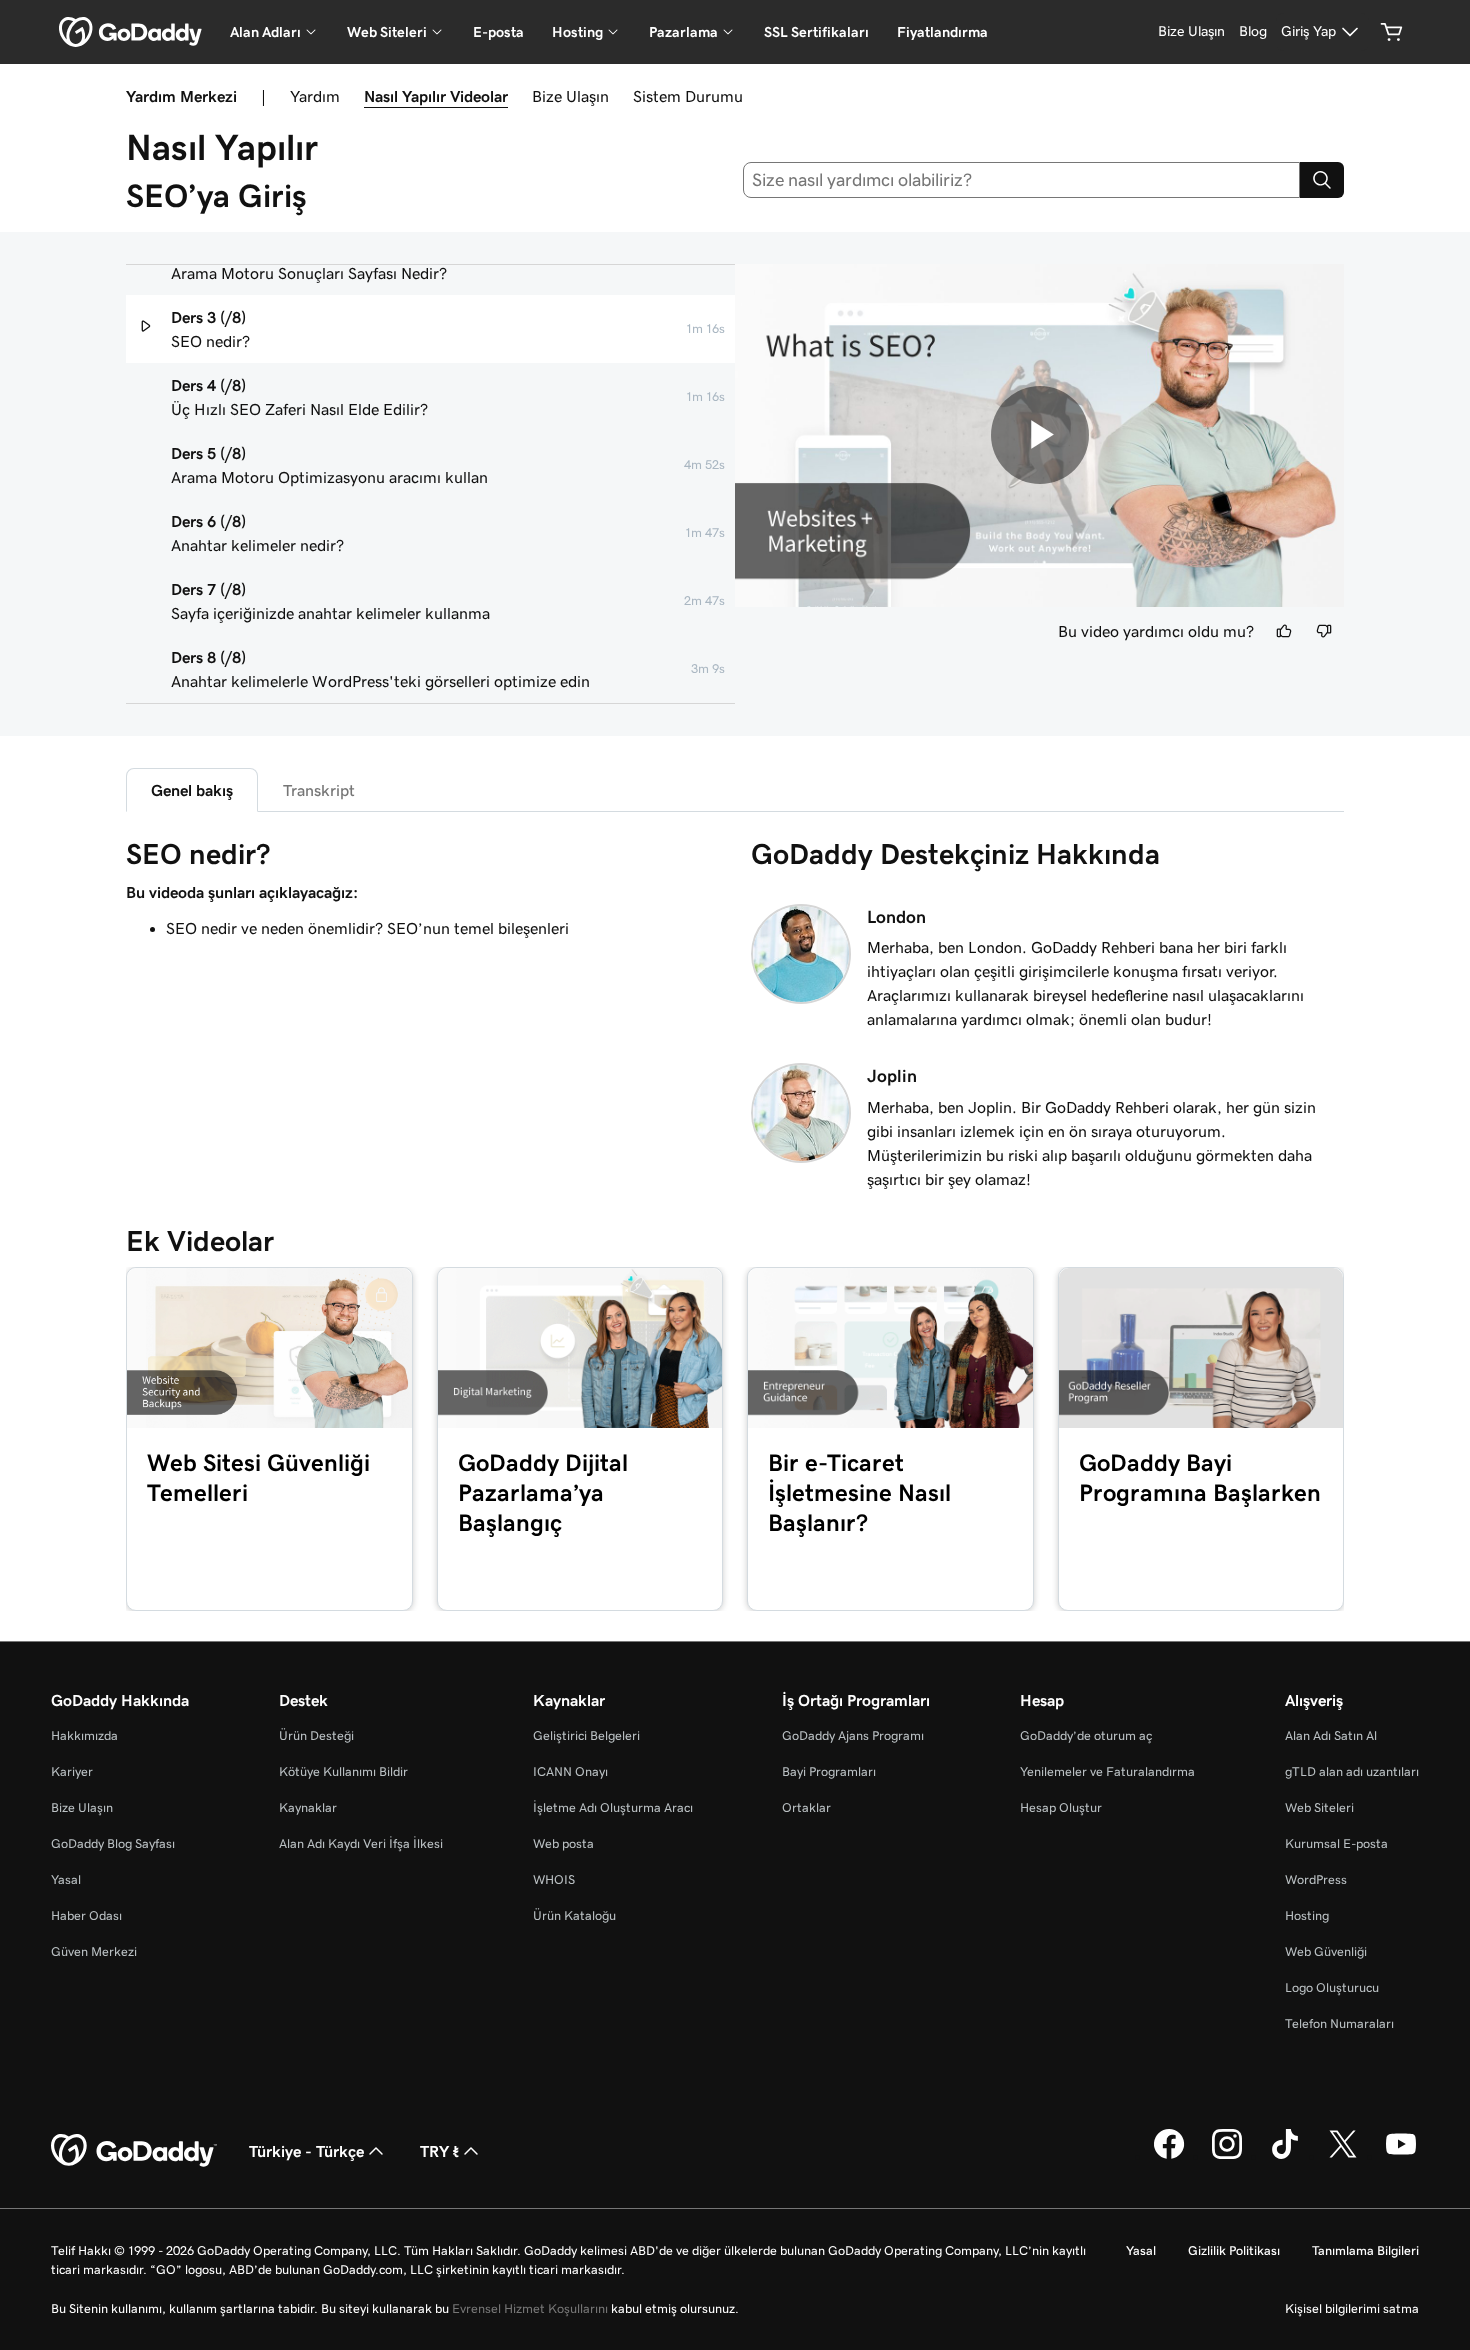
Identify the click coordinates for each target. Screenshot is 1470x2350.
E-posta (498, 32)
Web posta (563, 1843)
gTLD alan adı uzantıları (1352, 1771)
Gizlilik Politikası (1234, 2250)
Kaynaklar (308, 1807)
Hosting (1307, 1915)
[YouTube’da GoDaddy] (1401, 2156)
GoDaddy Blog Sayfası (113, 1843)
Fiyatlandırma (942, 32)
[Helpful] (1284, 631)
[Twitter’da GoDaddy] (1343, 2156)
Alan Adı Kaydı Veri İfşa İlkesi (361, 1843)
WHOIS (554, 1879)
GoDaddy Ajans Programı (853, 1735)
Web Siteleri (1319, 1807)
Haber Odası (86, 1915)
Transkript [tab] (319, 790)
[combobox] (1022, 180)
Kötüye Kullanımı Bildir (343, 1771)
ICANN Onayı (570, 1771)
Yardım (315, 96)
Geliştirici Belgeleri (586, 1735)
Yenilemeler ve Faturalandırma (1107, 1771)
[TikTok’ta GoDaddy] (1285, 2156)
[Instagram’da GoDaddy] (1227, 2156)
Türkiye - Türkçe (306, 2151)
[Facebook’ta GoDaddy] (1169, 2156)
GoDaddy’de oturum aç (1086, 1735)
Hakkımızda (84, 1735)
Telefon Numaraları (1339, 2023)
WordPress (1316, 1879)
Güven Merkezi (94, 1951)
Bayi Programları (829, 1771)
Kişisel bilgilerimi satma (1352, 2308)
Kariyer (72, 1771)
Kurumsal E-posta (1336, 1843)
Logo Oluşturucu (1332, 1987)
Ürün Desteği (316, 1735)
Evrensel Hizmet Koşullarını (530, 2308)
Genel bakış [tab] (192, 790)
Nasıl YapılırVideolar (436, 96)
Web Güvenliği (1326, 1951)
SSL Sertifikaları (816, 32)
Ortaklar (806, 1807)
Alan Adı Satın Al (1331, 1735)
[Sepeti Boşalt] (1392, 32)
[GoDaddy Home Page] (134, 2151)
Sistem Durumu (688, 96)
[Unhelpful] (1324, 631)
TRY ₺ (439, 2151)
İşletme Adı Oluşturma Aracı (613, 1807)
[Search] (1322, 180)
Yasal (66, 1879)
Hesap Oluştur (1061, 1807)
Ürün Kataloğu (574, 1915)
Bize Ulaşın (570, 96)
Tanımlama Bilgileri (1365, 2250)
